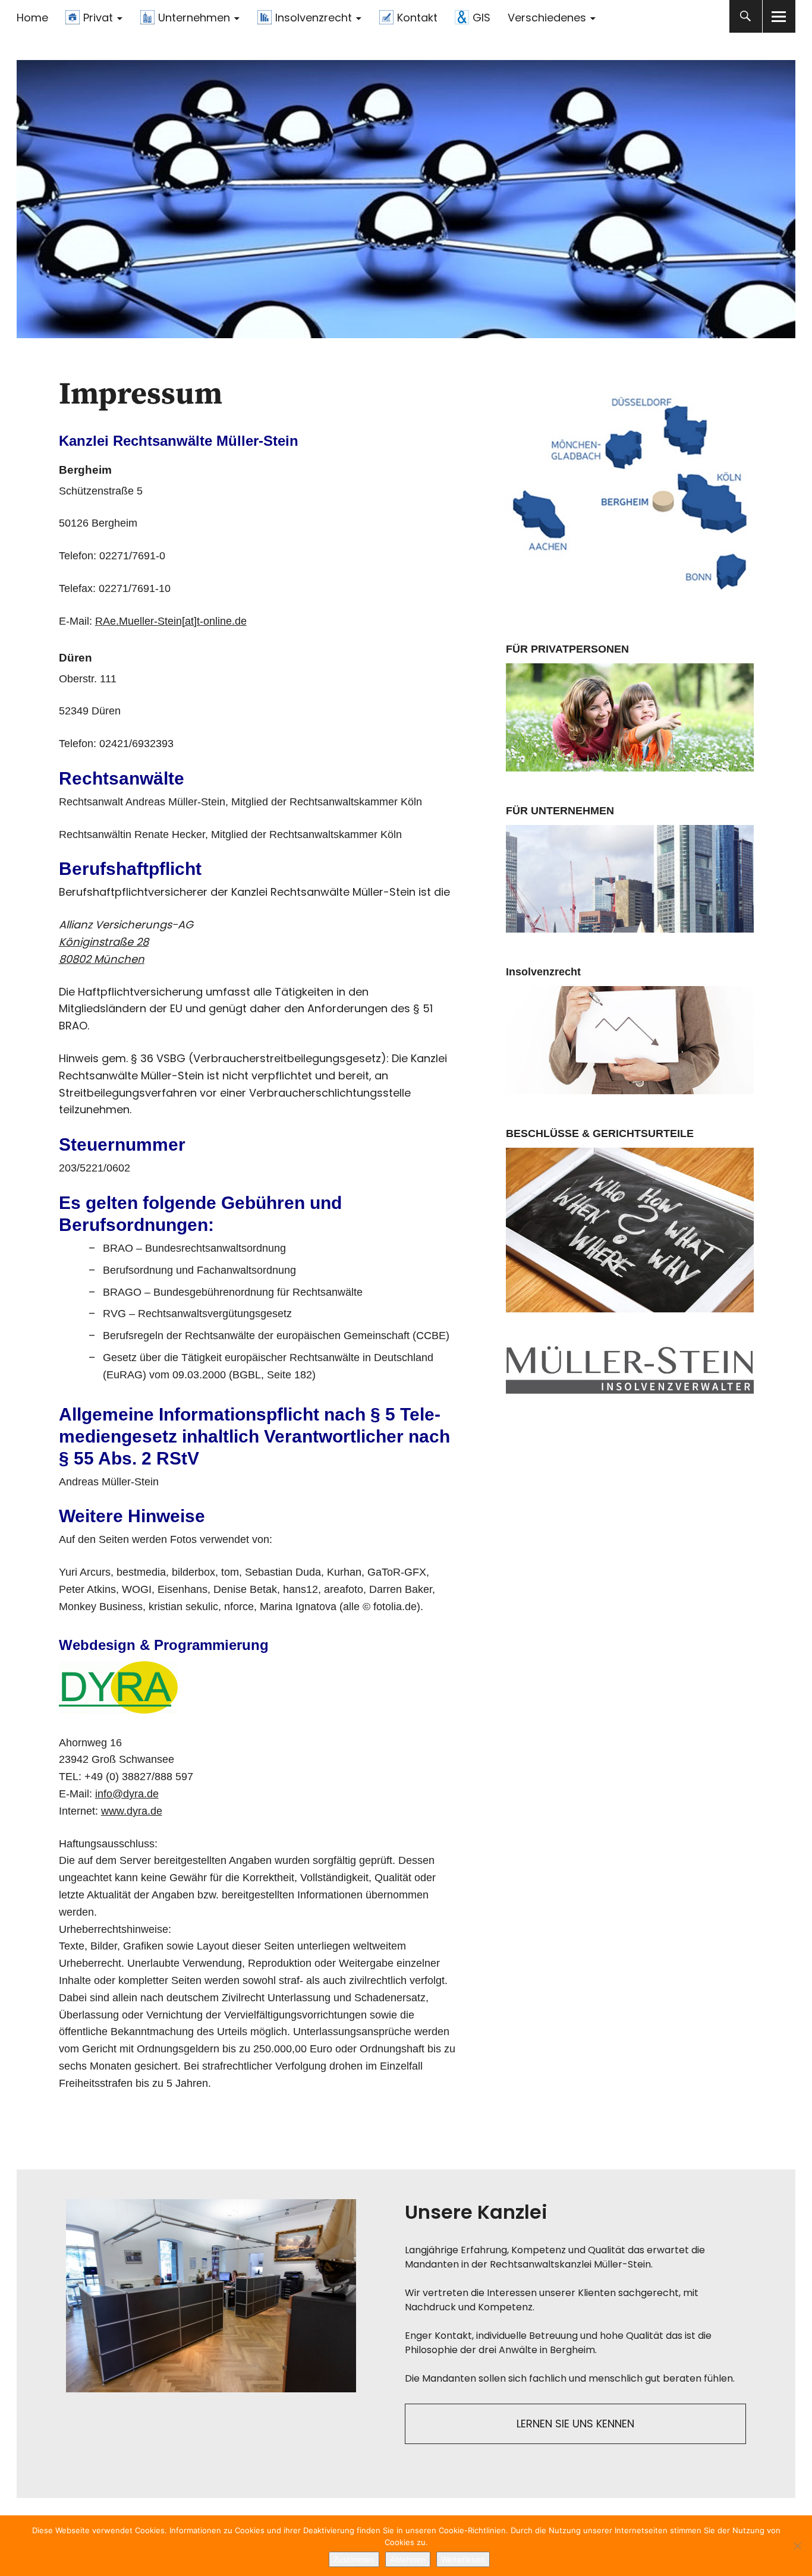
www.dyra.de (132, 1811)
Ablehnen (408, 2559)
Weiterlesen (463, 2559)
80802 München (102, 959)
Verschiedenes (547, 18)
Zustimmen (354, 2559)
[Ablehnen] (797, 2546)
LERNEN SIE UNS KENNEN (575, 2424)
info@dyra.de (127, 1794)
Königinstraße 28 (104, 942)
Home (32, 18)
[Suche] (746, 16)
